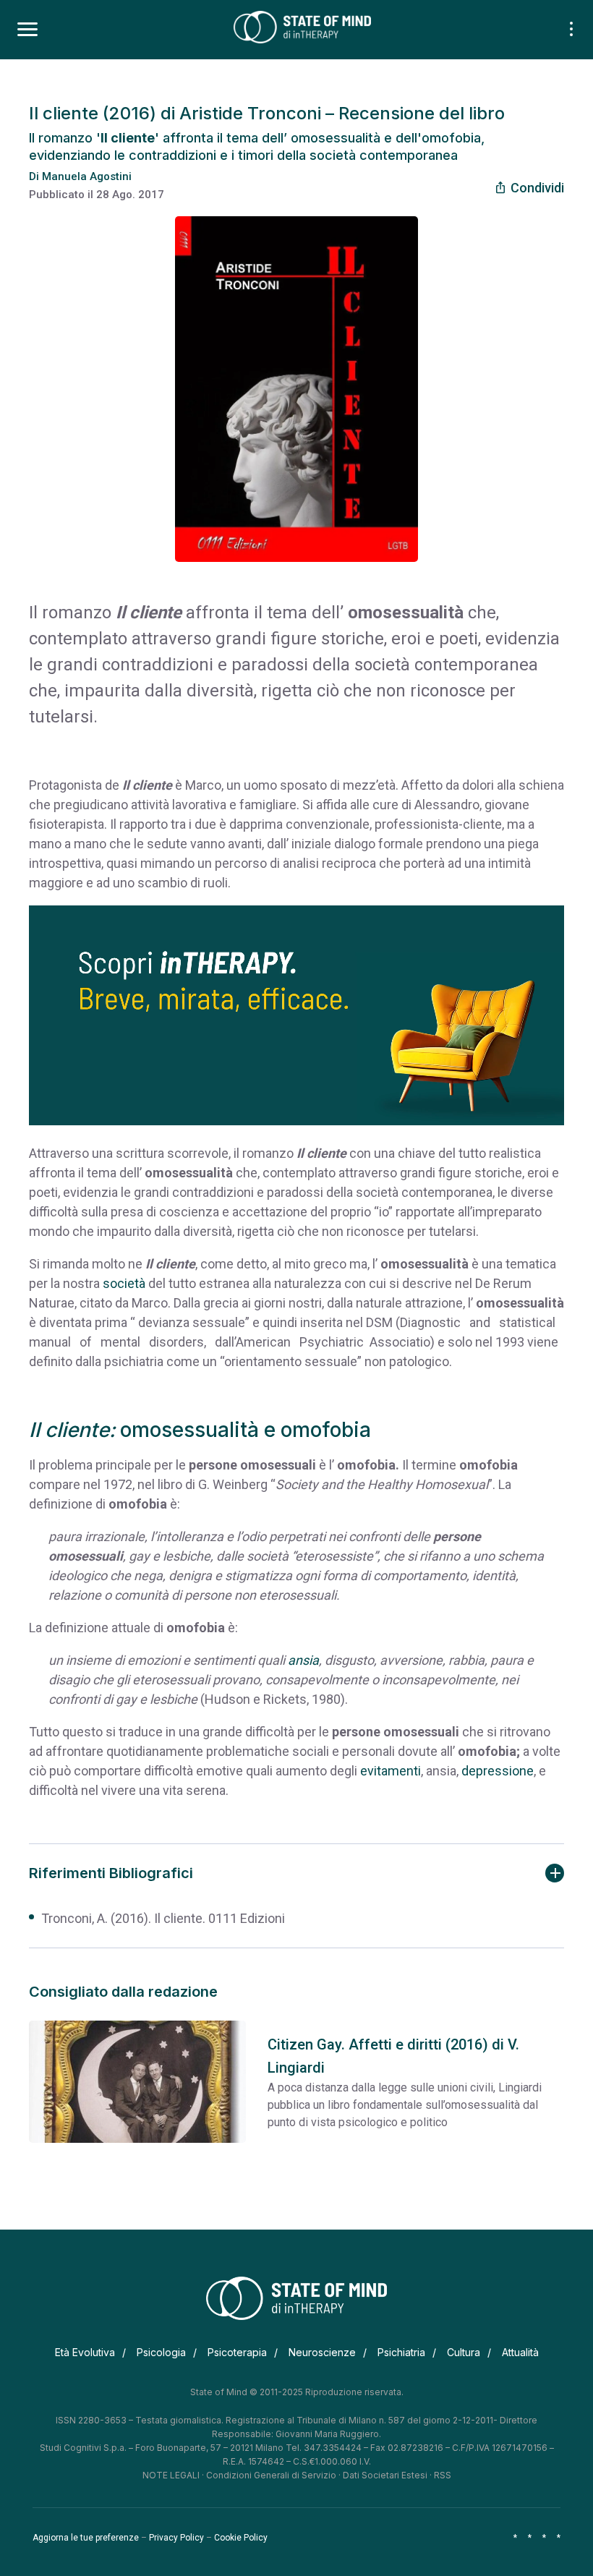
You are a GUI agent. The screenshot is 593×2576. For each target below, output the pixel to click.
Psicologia (161, 2352)
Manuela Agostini (87, 176)
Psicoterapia (237, 2352)
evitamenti (391, 1771)
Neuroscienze (322, 2352)
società (124, 1283)
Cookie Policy (241, 2538)
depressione (498, 1771)
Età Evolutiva (85, 2352)
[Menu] (27, 30)
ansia (303, 1660)
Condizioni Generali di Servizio (271, 2475)
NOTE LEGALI (171, 2475)
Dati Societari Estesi (385, 2475)
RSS (443, 2475)
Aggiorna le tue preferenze (86, 2538)
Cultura (464, 2352)
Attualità (520, 2352)
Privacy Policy (176, 2538)
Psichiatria (401, 2352)
